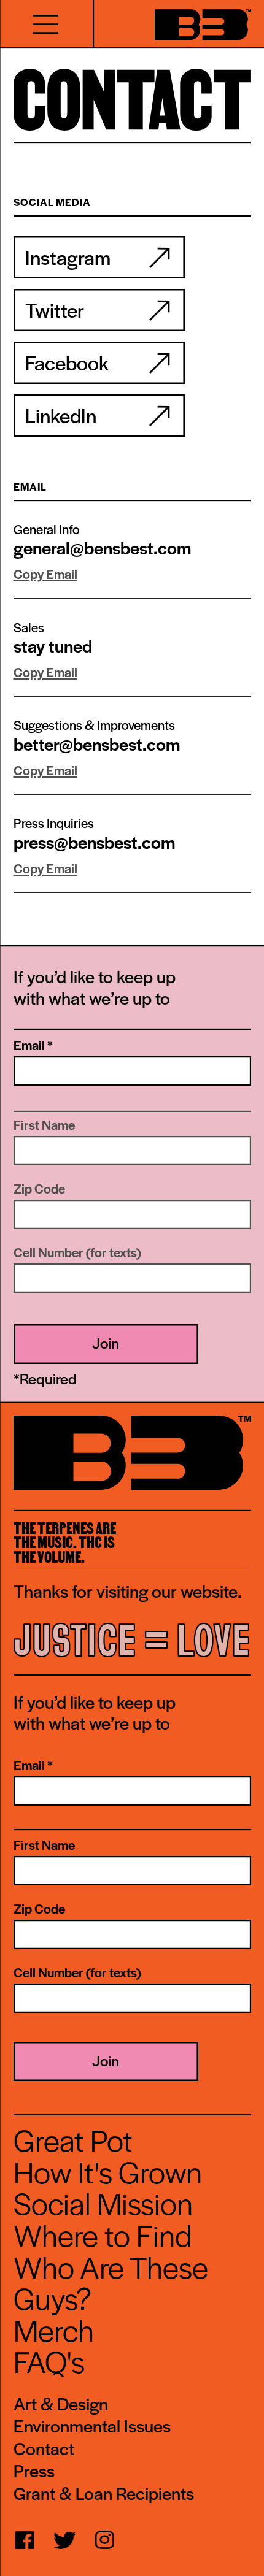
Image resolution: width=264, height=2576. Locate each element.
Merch (54, 2329)
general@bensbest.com (102, 547)
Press (34, 2471)
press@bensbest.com (94, 842)
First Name (44, 1125)
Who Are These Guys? (111, 2282)
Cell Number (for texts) (77, 1252)
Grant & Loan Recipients (104, 2494)
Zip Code (39, 1189)
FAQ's (49, 2361)
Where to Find (103, 2234)
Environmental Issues (92, 2426)
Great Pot (73, 2139)
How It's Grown (108, 2171)
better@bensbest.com (97, 744)
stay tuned (53, 646)
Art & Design (61, 2404)
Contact (44, 2449)
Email (33, 1045)
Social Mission (103, 2202)
